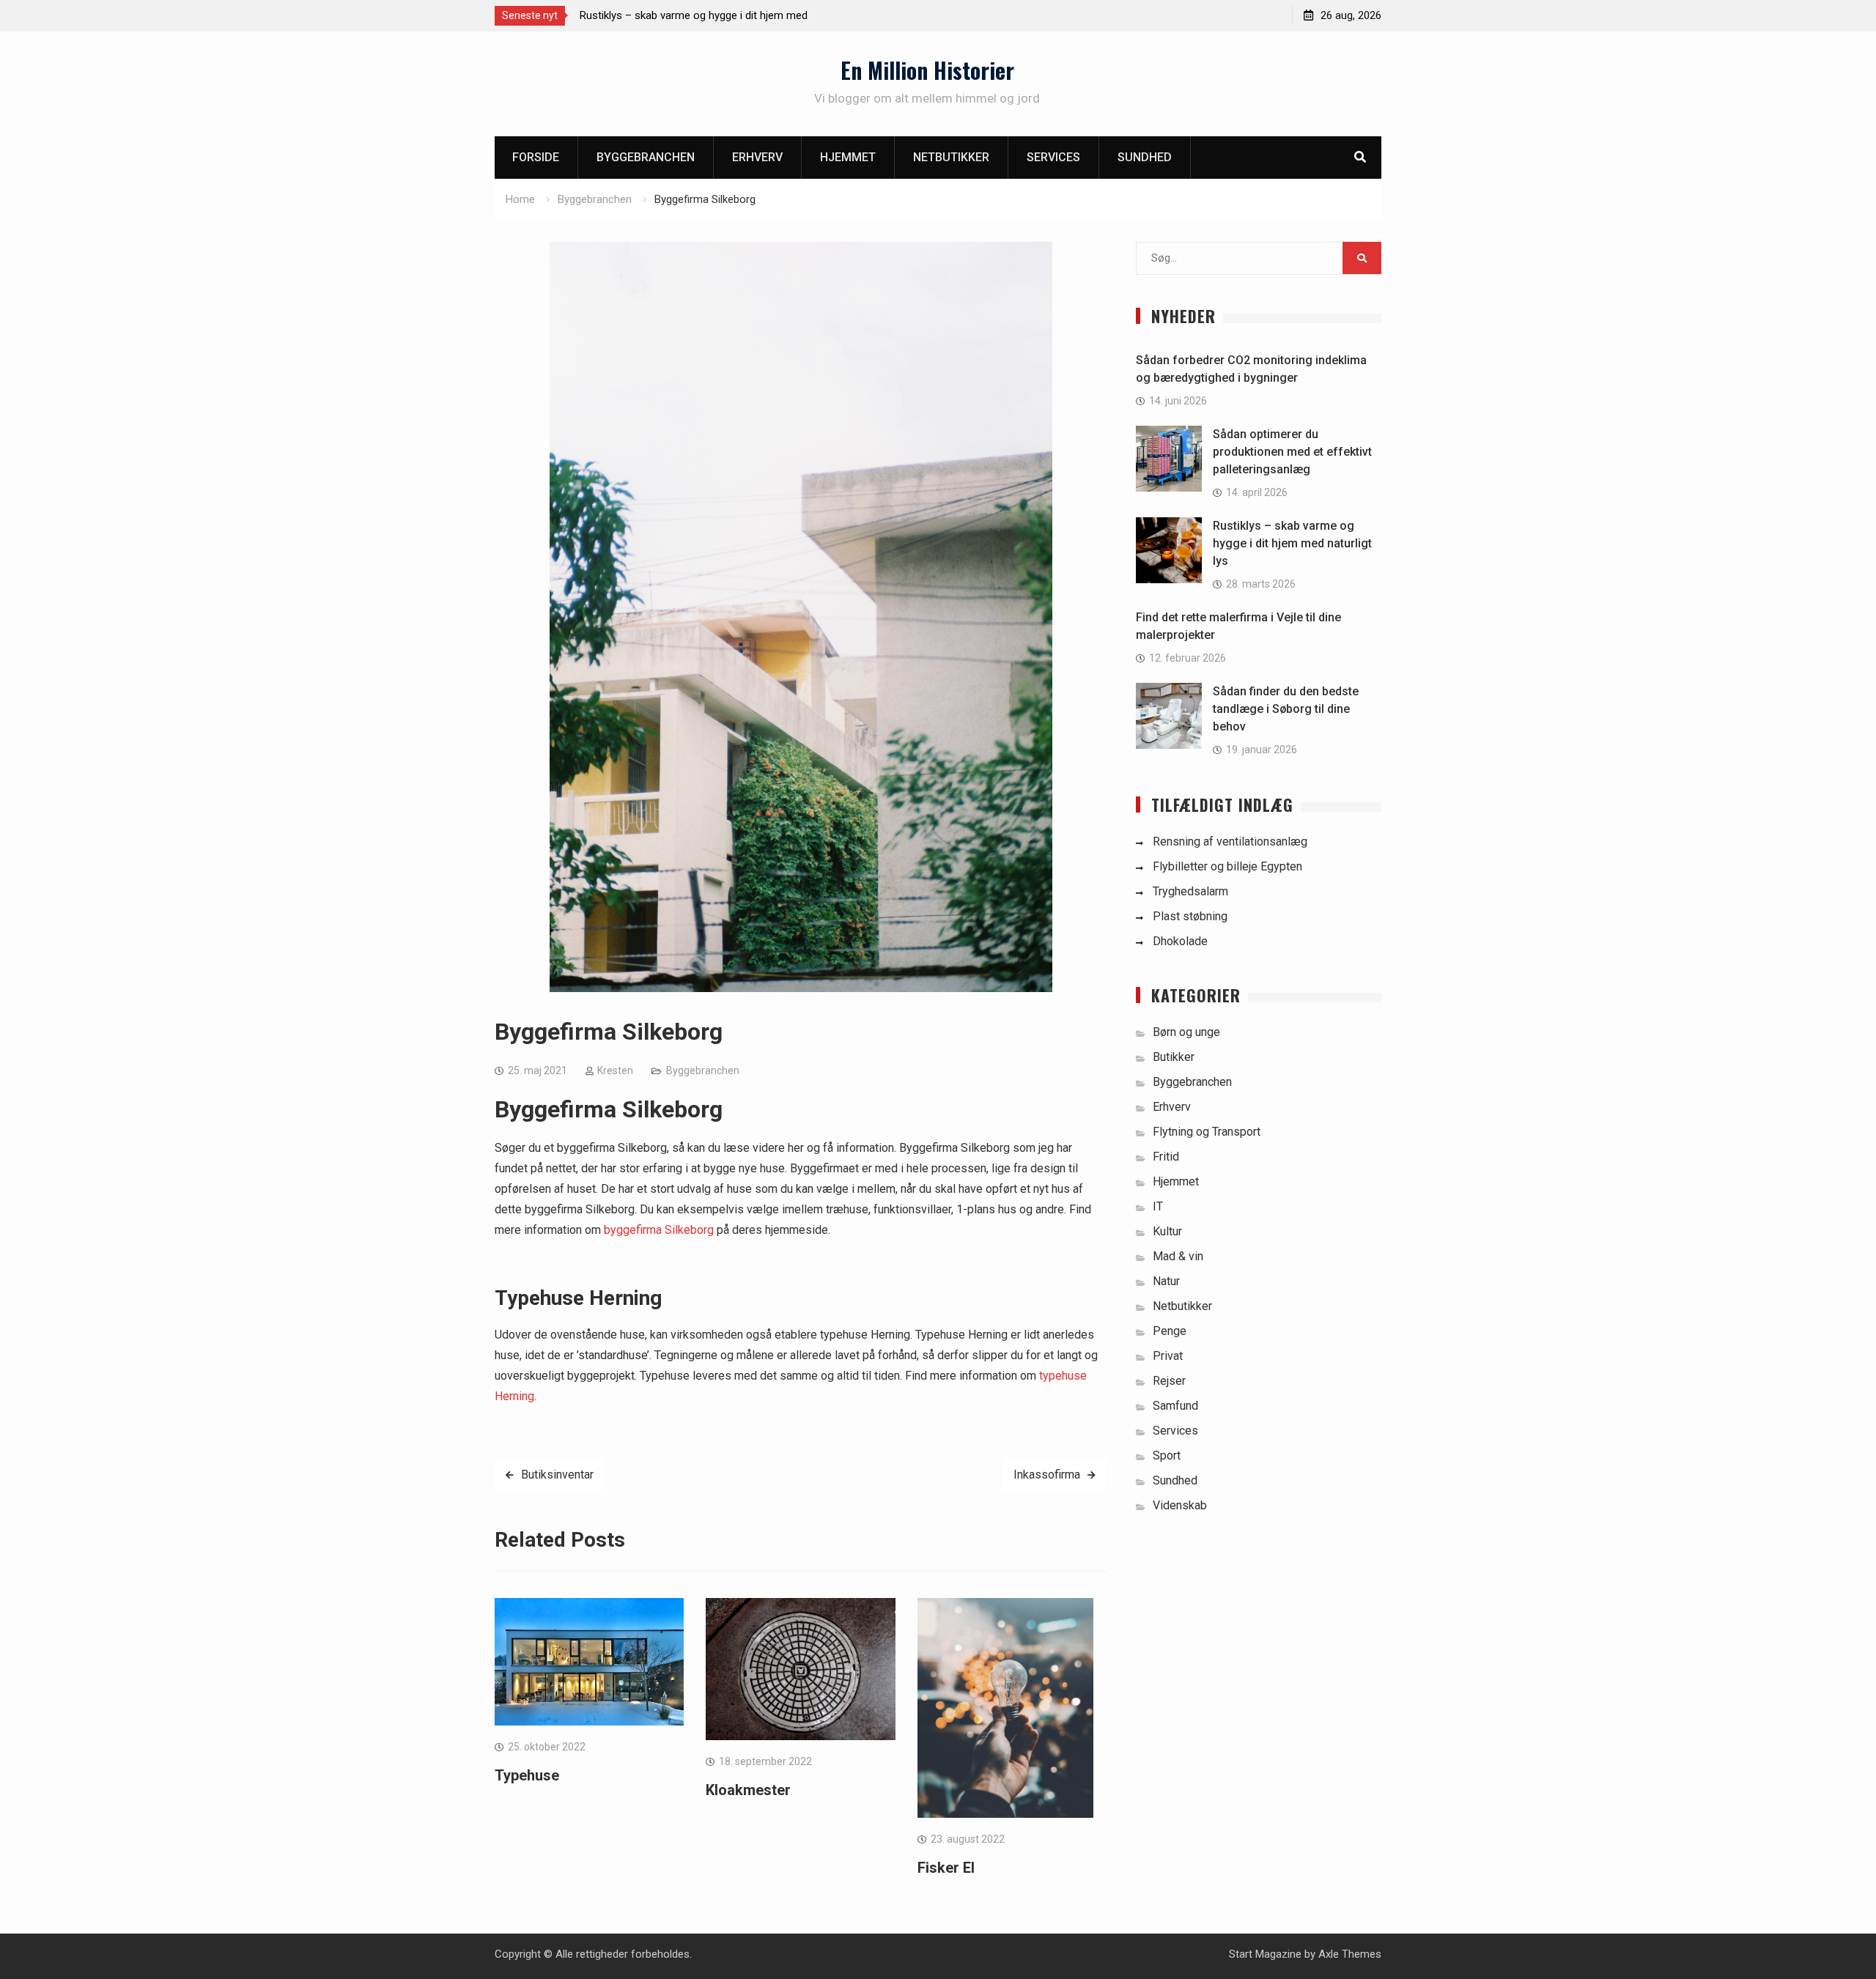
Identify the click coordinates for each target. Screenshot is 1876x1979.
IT (1158, 1206)
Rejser (1169, 1381)
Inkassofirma (1047, 1475)
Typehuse (527, 1775)
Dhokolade (1180, 941)
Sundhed (1145, 157)
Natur (1166, 1281)
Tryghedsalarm (1190, 891)
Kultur (1167, 1231)
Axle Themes (1350, 1954)
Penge (1170, 1331)
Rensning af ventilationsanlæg (1230, 841)
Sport (1167, 1455)
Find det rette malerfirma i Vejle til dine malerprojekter (708, 15)
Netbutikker (951, 157)
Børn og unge (1186, 1032)
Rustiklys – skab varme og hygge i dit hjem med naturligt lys (1292, 543)
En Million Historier (927, 70)
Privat (1168, 1356)
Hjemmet (848, 157)
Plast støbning (1190, 916)
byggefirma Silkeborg (659, 1230)
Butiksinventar (557, 1475)
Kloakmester (748, 1790)
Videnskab (1180, 1505)
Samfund (1175, 1406)
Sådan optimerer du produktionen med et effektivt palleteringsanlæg (1292, 452)
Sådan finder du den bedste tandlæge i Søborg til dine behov (1286, 709)
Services (1053, 157)
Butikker (1174, 1057)
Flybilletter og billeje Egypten (1227, 866)
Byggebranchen (646, 157)
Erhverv (757, 157)
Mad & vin (1178, 1256)
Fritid (1166, 1157)
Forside (536, 157)
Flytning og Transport (1207, 1132)
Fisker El (946, 1868)
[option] (712, 15)
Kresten (615, 1070)
